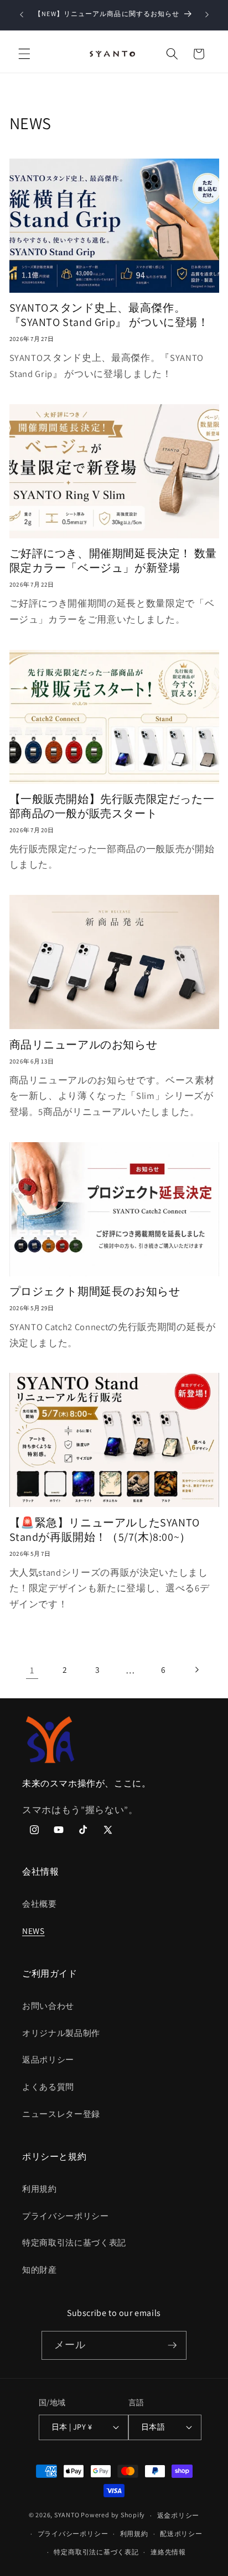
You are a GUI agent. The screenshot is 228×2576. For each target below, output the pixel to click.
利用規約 (40, 2188)
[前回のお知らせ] (22, 15)
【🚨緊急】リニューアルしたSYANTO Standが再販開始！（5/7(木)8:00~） (105, 1530)
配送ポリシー (181, 2534)
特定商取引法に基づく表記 (74, 2242)
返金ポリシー (178, 2515)
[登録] (172, 2345)
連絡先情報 (168, 2552)
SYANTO (67, 2515)
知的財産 (40, 2269)
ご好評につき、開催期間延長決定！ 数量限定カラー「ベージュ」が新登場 (113, 561)
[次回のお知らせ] (207, 15)
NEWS (33, 1931)
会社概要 (40, 1903)
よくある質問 (48, 2086)
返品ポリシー (48, 2059)
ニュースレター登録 (61, 2114)
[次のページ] (196, 1670)
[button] (24, 54)
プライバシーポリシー (66, 2216)
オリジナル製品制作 (61, 2033)
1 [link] (32, 1670)
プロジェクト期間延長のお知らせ (95, 1291)
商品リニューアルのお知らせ (84, 1045)
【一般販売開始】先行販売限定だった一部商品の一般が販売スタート (112, 806)
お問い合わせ (48, 2005)
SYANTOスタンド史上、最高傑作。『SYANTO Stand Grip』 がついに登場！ (109, 315)
